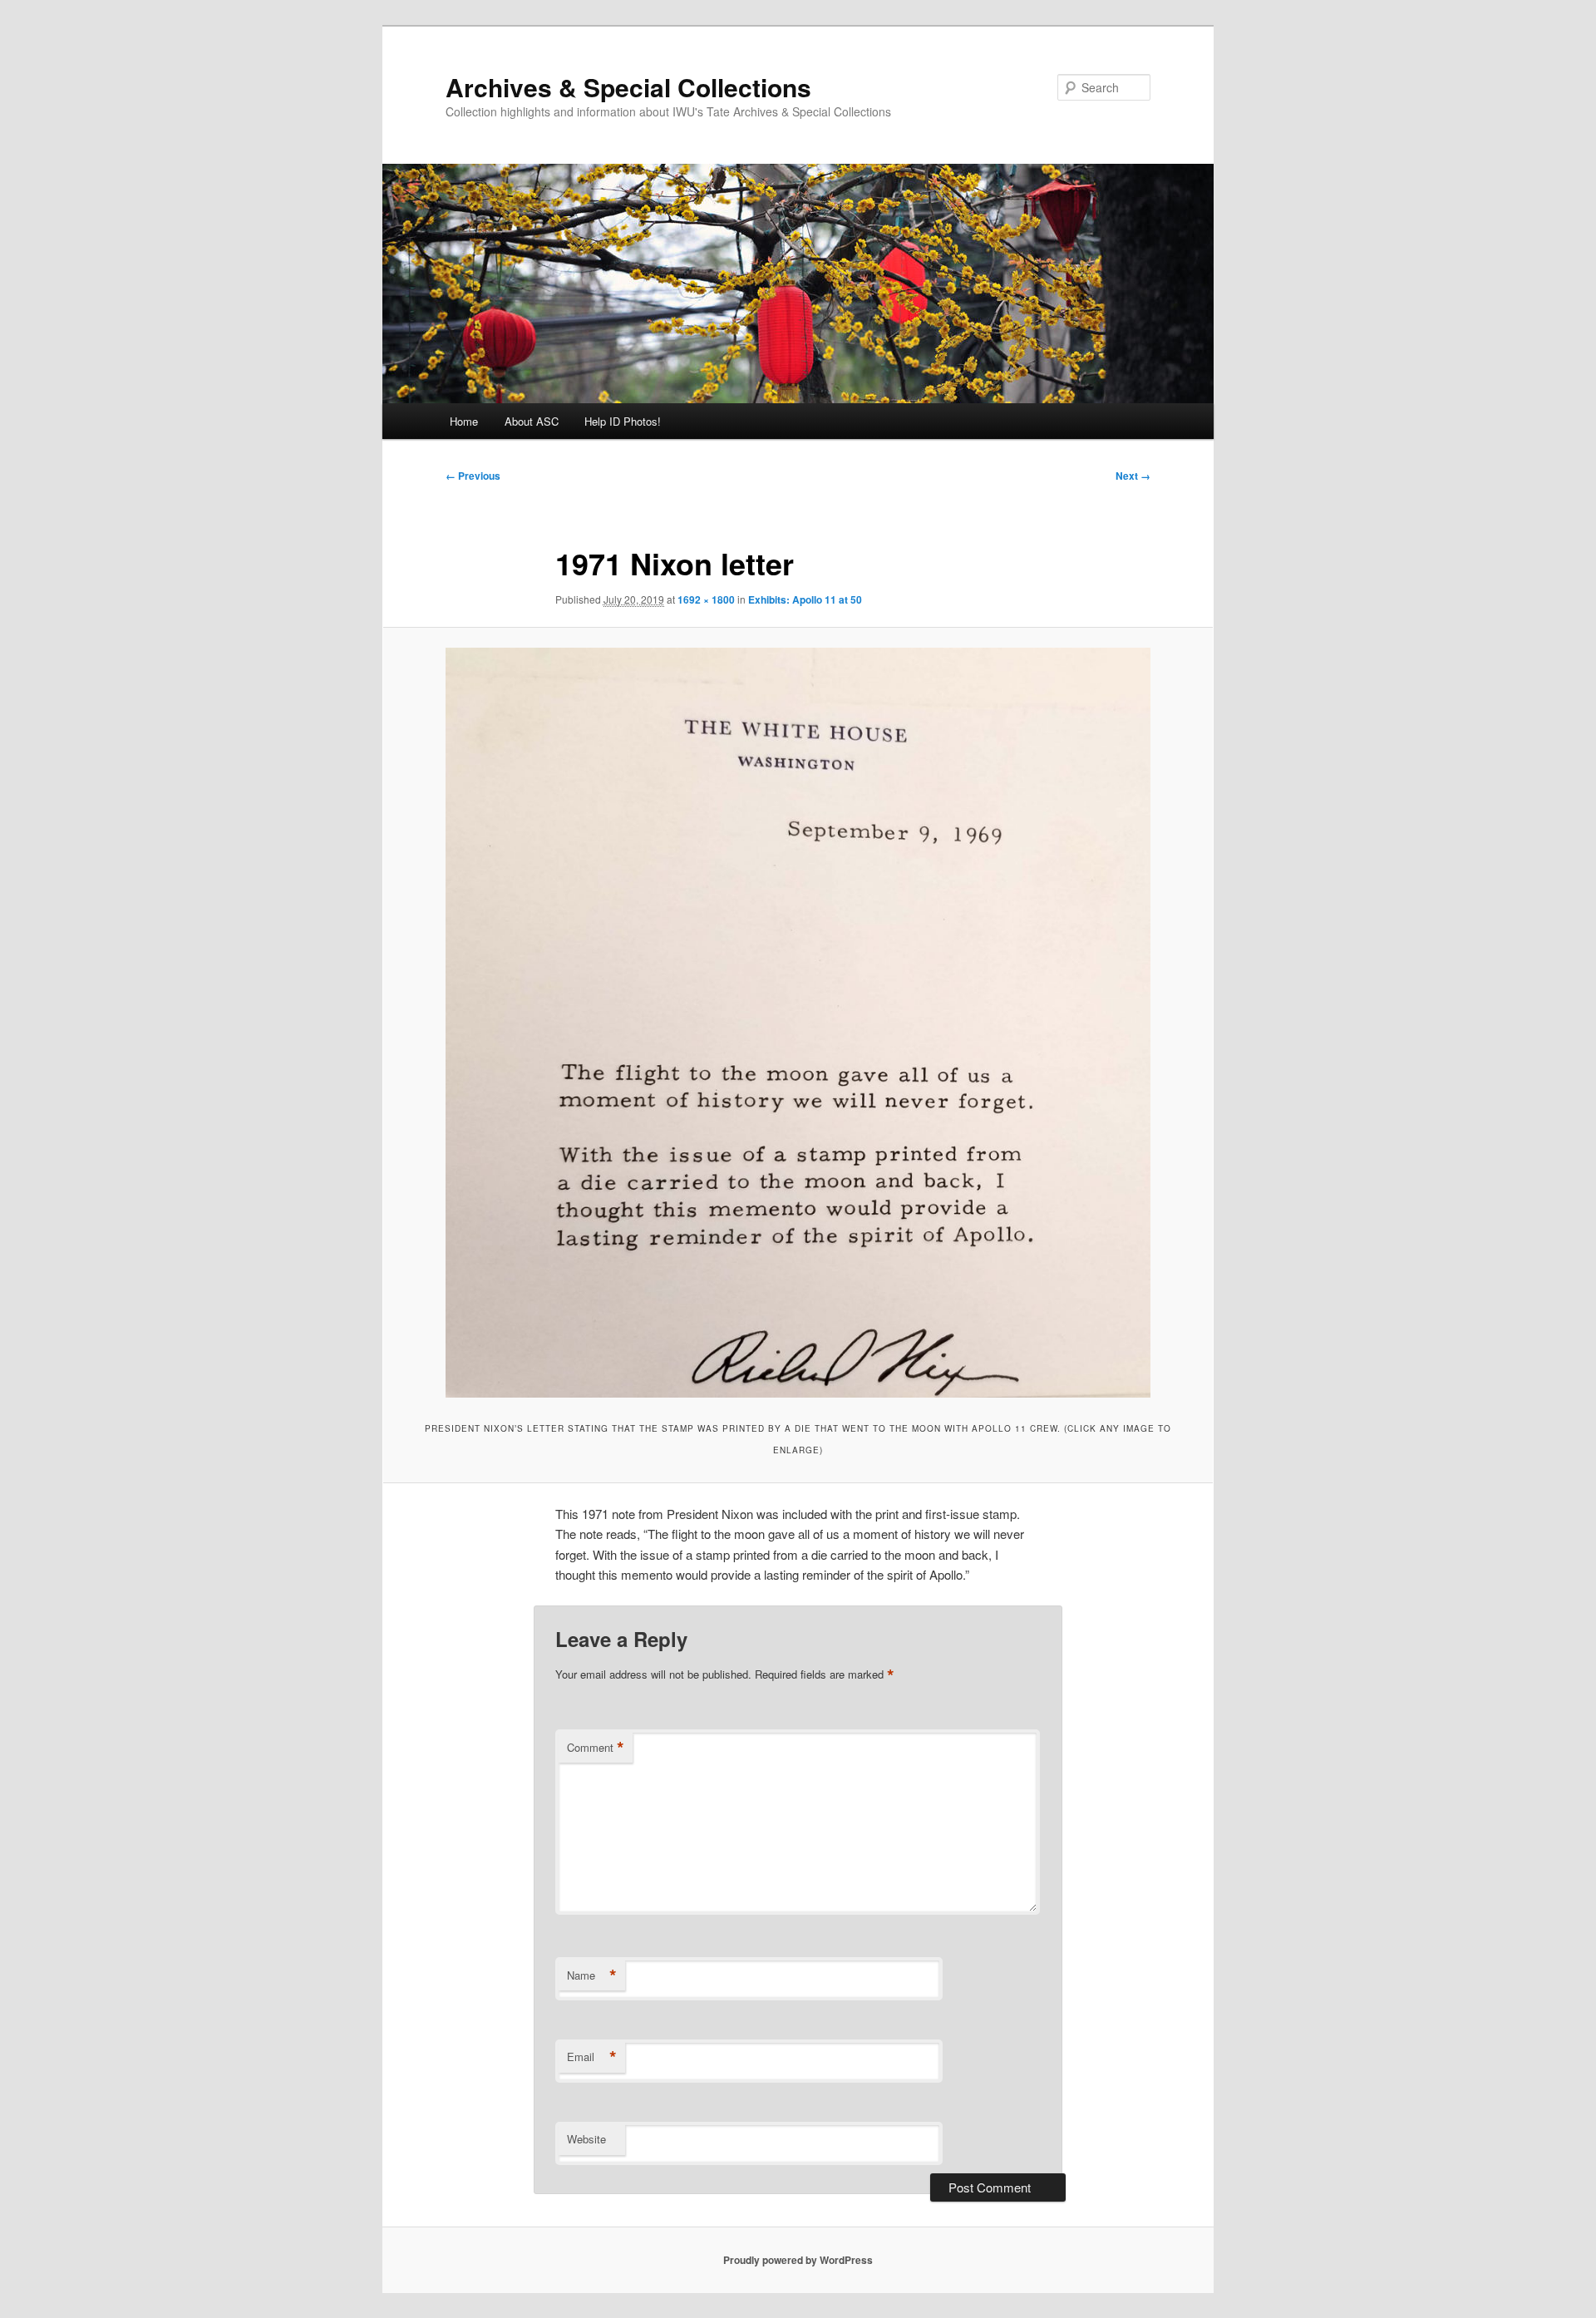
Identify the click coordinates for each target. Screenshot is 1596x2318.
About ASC (532, 421)
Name (592, 1975)
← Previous (473, 476)
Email (592, 2057)
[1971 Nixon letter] (798, 1023)
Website (586, 2139)
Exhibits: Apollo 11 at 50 (805, 599)
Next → (1133, 476)
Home (464, 421)
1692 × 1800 (706, 599)
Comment (596, 1748)
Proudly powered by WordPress (798, 2260)
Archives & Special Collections (628, 87)
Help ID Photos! (623, 421)
